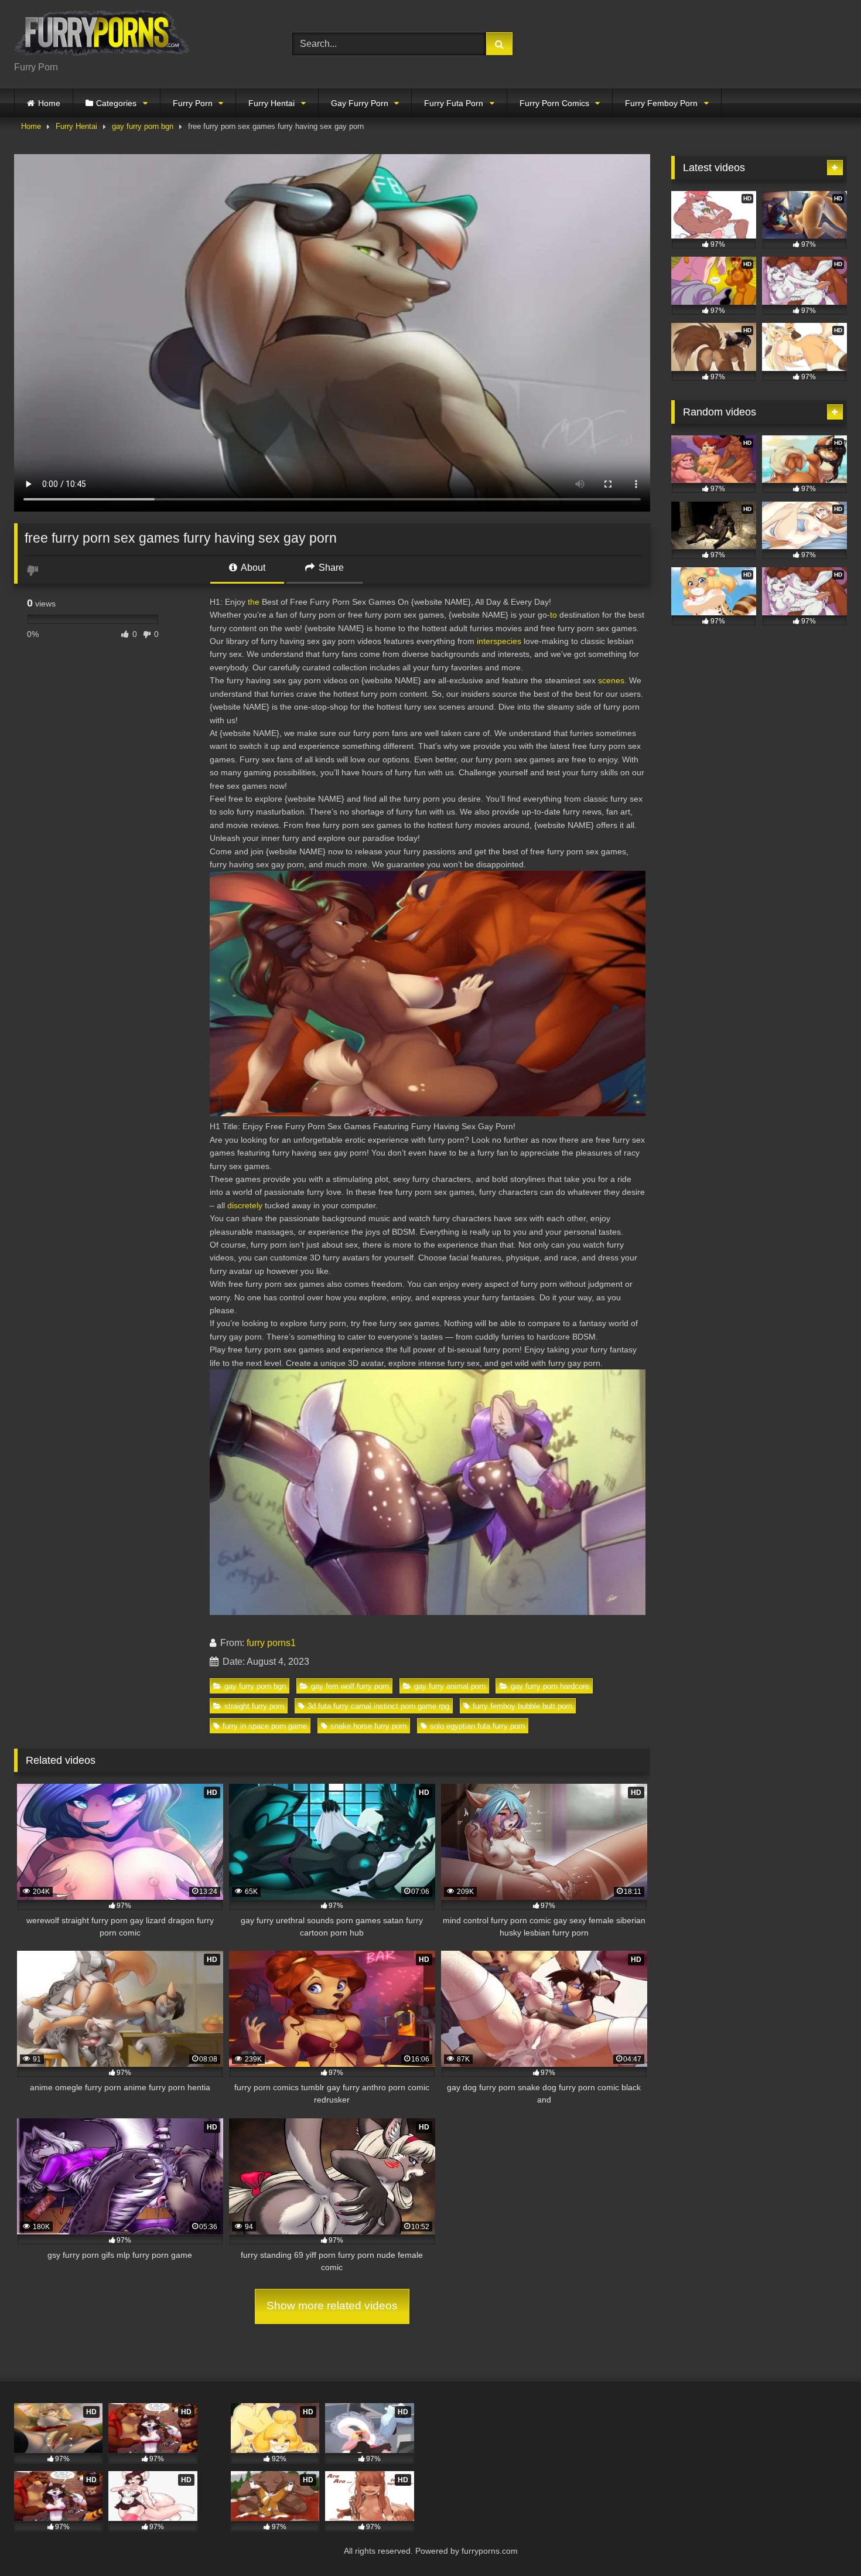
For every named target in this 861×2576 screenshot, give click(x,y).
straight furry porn (254, 1706)
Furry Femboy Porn (661, 103)
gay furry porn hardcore (550, 1686)
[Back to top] (825, 2541)
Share (330, 568)
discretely (245, 1205)
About (252, 568)
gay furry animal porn (450, 1686)
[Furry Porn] (102, 35)
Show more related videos (332, 2306)
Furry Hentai (271, 103)
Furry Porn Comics (554, 103)
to (553, 615)
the (254, 602)
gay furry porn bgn (143, 126)
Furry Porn (193, 103)
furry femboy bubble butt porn (522, 1706)
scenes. (612, 680)
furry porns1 (271, 1643)
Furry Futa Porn (454, 103)
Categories (116, 103)
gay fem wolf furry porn (350, 1686)
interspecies (499, 641)
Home (49, 103)
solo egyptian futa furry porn (477, 1726)
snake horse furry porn (368, 1726)
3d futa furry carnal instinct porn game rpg (378, 1706)
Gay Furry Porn (360, 103)
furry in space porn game (265, 1726)
